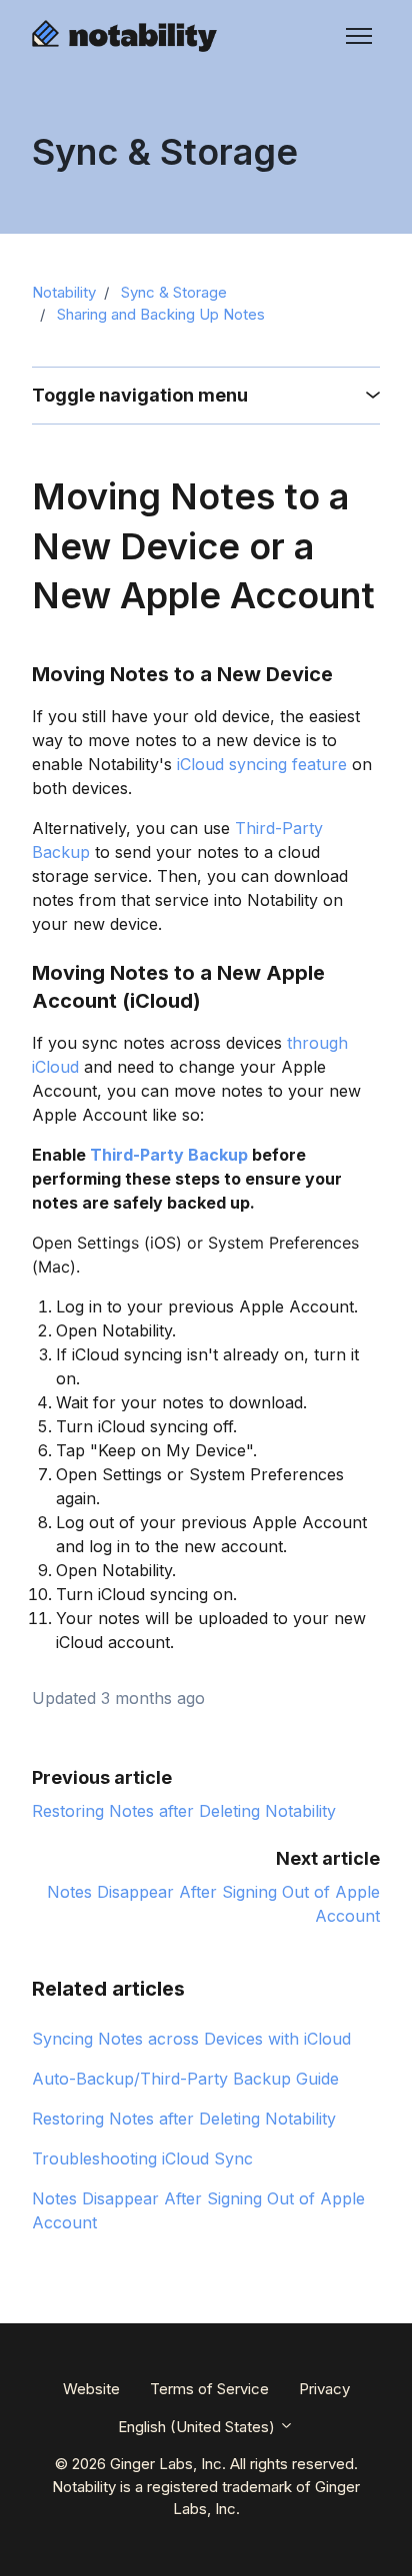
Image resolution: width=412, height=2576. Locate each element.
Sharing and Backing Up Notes (161, 314)
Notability (64, 292)
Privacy (324, 2389)
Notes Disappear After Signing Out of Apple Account (198, 2210)
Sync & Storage (174, 292)
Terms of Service (209, 2389)
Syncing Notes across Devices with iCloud (191, 2039)
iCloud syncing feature (262, 764)
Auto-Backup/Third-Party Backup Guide (185, 2079)
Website (91, 2389)
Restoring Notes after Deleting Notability (184, 1811)
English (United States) (198, 2427)
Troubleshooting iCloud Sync (142, 2158)
